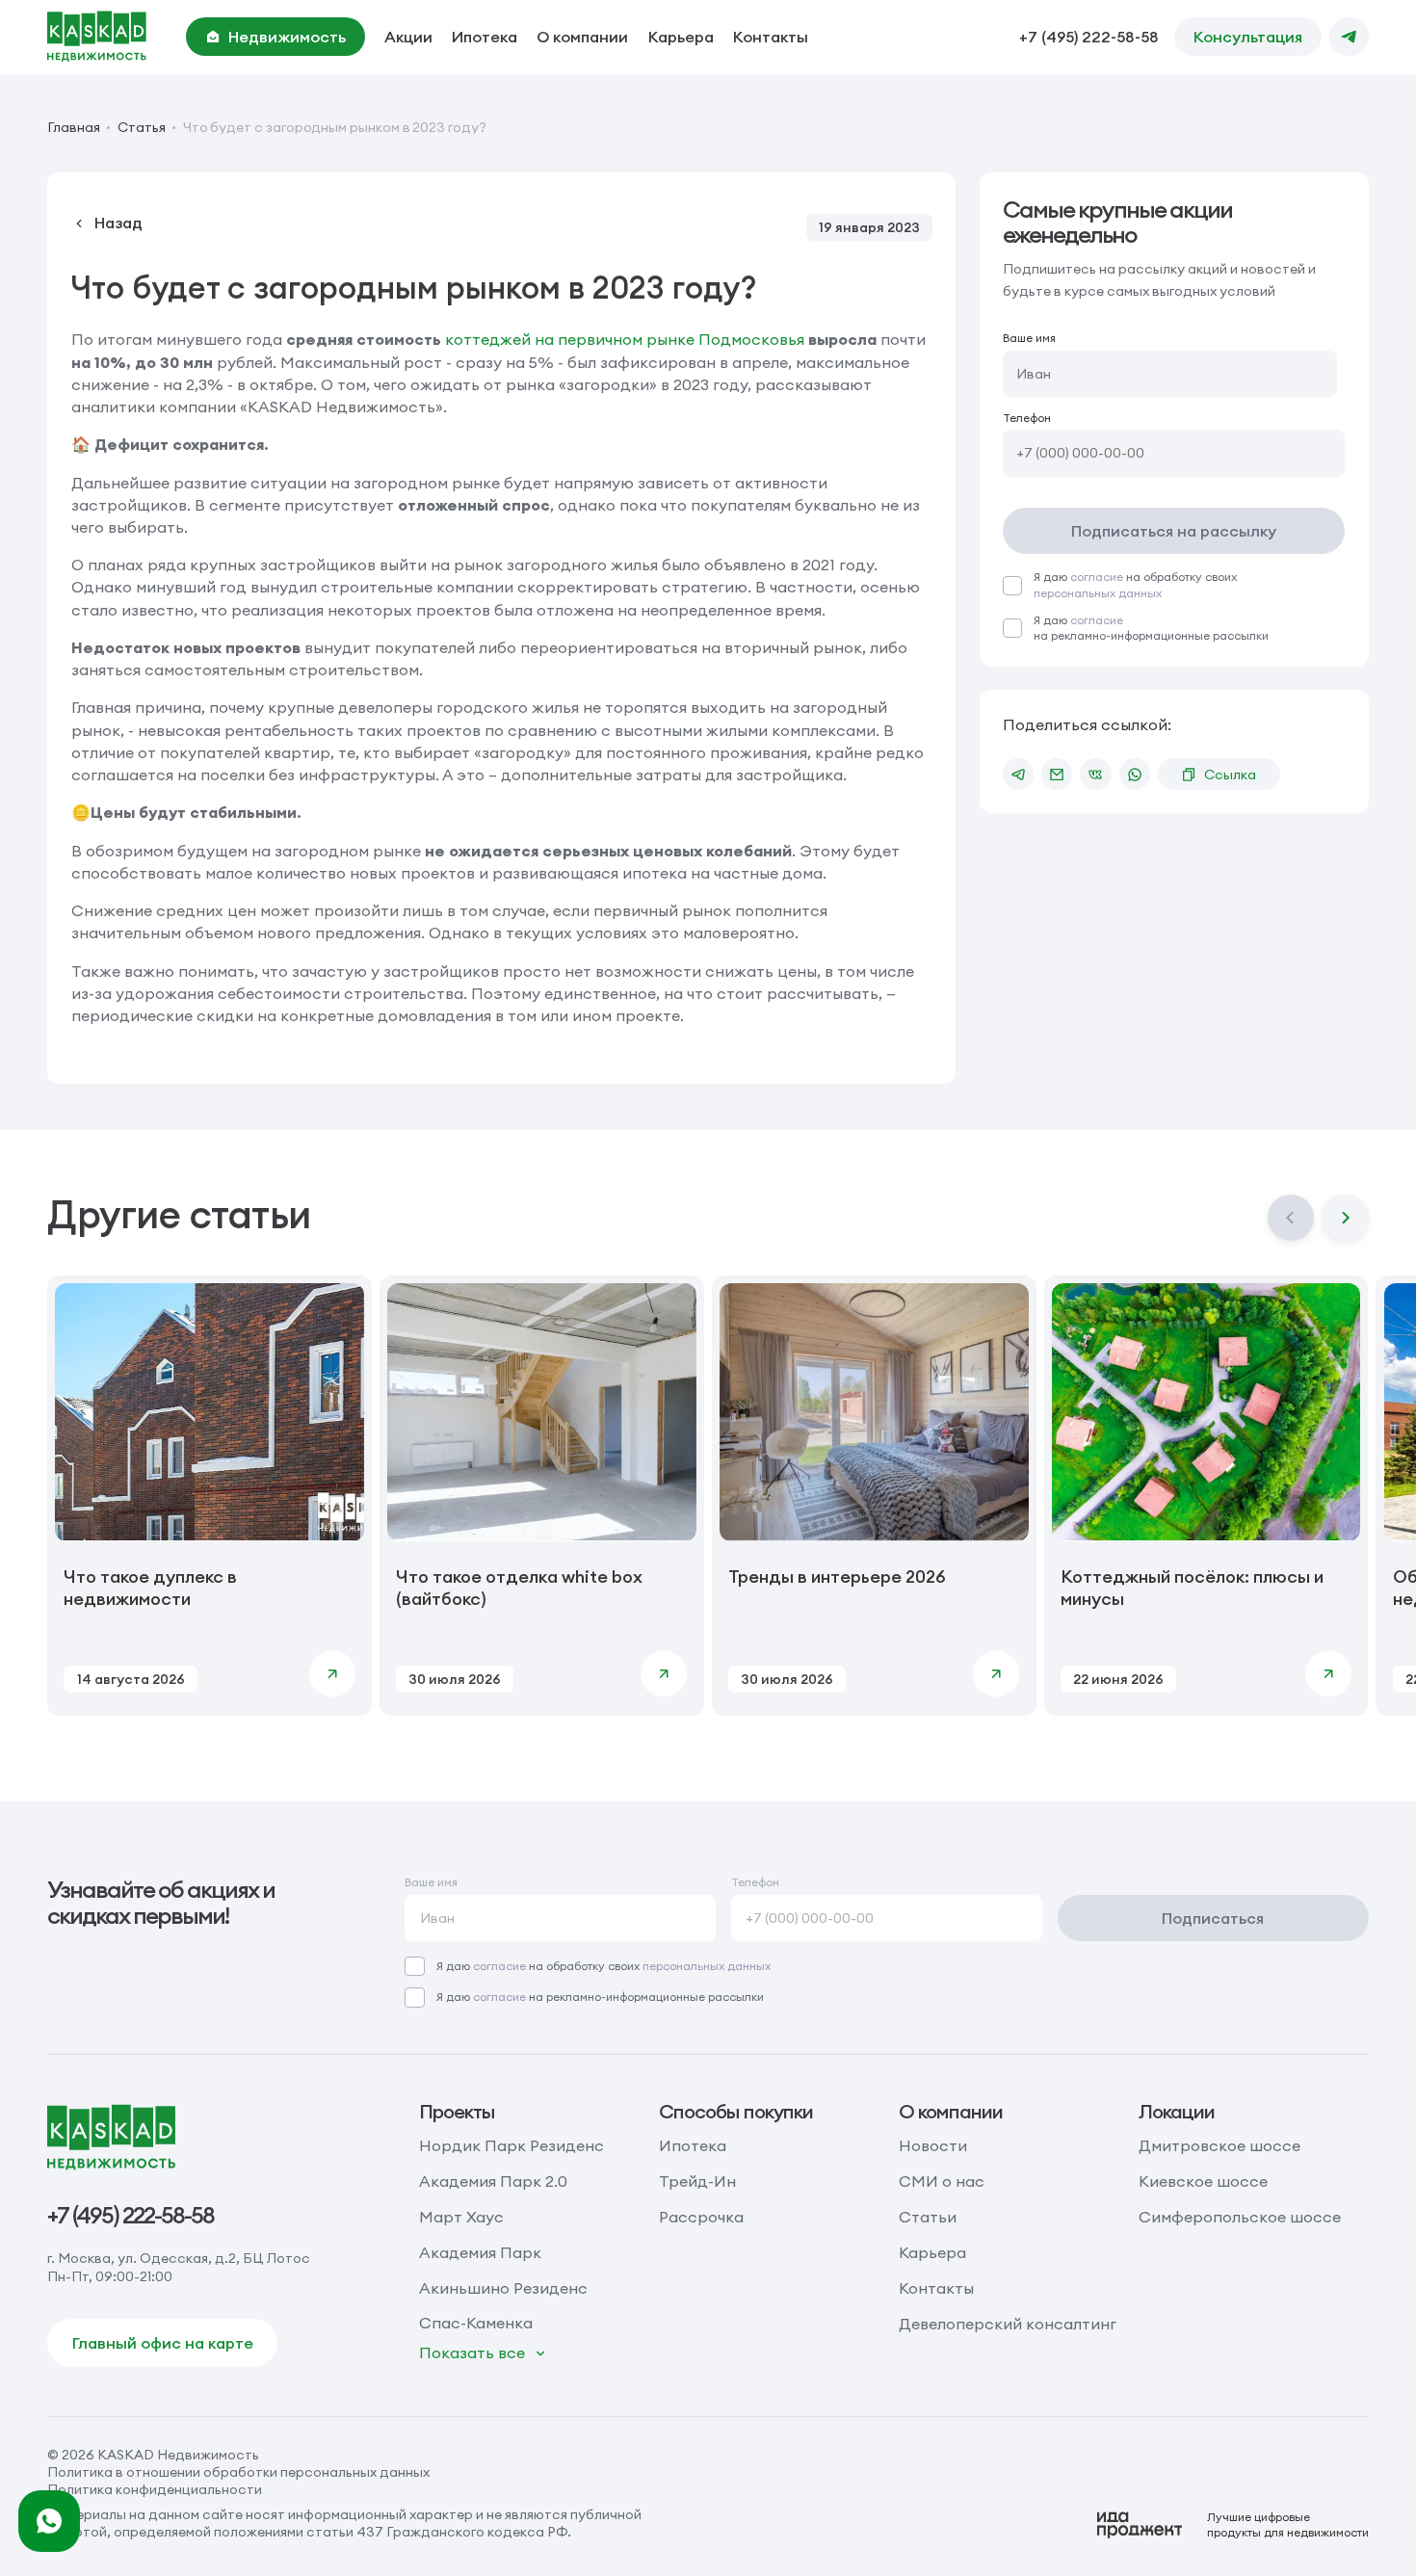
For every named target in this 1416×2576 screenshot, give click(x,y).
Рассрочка (701, 2217)
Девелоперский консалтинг (1008, 2324)
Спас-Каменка (476, 2323)
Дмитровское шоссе (1219, 2145)
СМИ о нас (942, 2181)
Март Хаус (461, 2217)
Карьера (681, 37)
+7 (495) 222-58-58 (1089, 37)
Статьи (928, 2217)
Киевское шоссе (1203, 2181)
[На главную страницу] (97, 37)
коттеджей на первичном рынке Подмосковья (625, 339)
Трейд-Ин (697, 2181)
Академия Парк (480, 2252)
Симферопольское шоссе (1240, 2217)
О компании (582, 37)
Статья (142, 127)
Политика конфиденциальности (155, 2489)
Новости (933, 2145)
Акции (408, 37)
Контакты (771, 37)
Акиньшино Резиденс (503, 2288)
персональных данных (1098, 593)
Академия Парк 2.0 (493, 2181)
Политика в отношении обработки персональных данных (238, 2472)
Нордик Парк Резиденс (511, 2145)
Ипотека (485, 37)
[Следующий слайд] (1345, 1218)
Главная (74, 127)
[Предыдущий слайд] (1291, 1218)
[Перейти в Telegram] (1349, 37)
